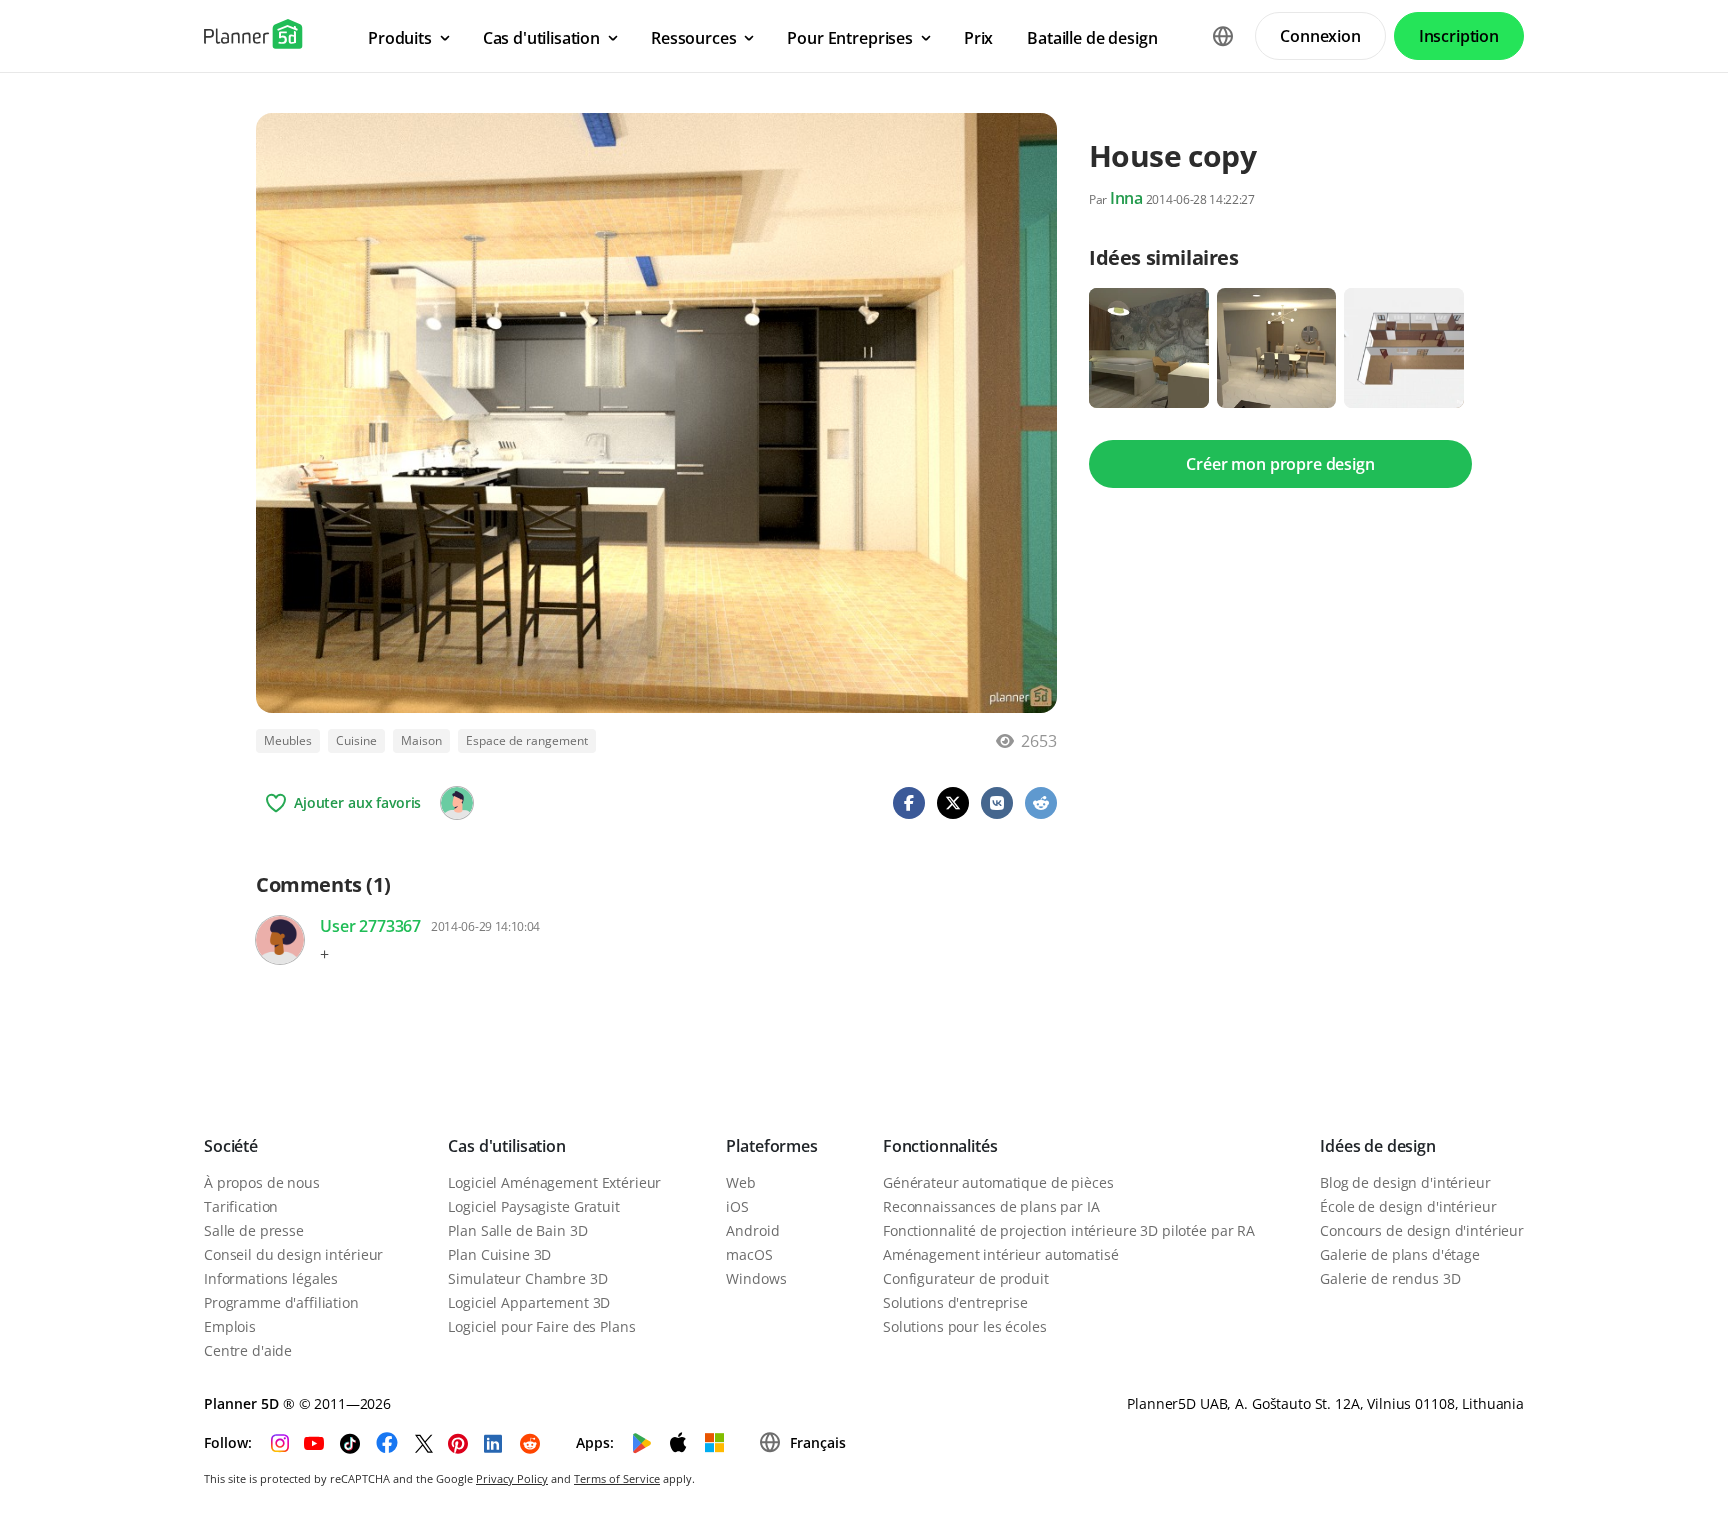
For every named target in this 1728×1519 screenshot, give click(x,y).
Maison (421, 740)
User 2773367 (370, 926)
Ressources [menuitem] (693, 38)
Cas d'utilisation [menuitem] (541, 38)
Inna (1126, 198)
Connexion (1320, 36)
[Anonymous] (457, 803)
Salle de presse (254, 1230)
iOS (737, 1206)
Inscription (1459, 36)
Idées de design (1378, 1146)
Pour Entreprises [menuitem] (849, 38)
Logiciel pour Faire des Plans (541, 1326)
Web (741, 1182)
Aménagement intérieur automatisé (1001, 1254)
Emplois (230, 1326)
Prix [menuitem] (978, 38)
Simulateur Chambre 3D (527, 1278)
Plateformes (771, 1146)
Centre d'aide (248, 1350)
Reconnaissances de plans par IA (991, 1206)
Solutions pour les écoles (965, 1326)
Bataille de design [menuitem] (1092, 38)
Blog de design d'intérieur (1405, 1182)
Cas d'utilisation (506, 1146)
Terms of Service (617, 1478)
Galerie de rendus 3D (1390, 1278)
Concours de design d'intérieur (1422, 1230)
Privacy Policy (512, 1478)
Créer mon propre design (1280, 464)
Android (752, 1230)
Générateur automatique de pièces (998, 1182)
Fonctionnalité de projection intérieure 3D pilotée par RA (1069, 1230)
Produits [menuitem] (400, 38)
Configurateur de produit (966, 1278)
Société (231, 1146)
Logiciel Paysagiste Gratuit (533, 1206)
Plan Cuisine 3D (499, 1254)
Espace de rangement (527, 740)
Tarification (241, 1206)
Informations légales (271, 1278)
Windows (756, 1278)
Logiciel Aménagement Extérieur (554, 1182)
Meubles (288, 740)
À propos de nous (262, 1182)
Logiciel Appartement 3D (529, 1302)
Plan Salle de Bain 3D (517, 1230)
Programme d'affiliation (281, 1302)
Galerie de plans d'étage (1400, 1254)
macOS (749, 1254)
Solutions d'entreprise (955, 1302)
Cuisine (356, 740)
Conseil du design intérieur (293, 1254)
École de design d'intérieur (1408, 1206)
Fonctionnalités (940, 1146)
